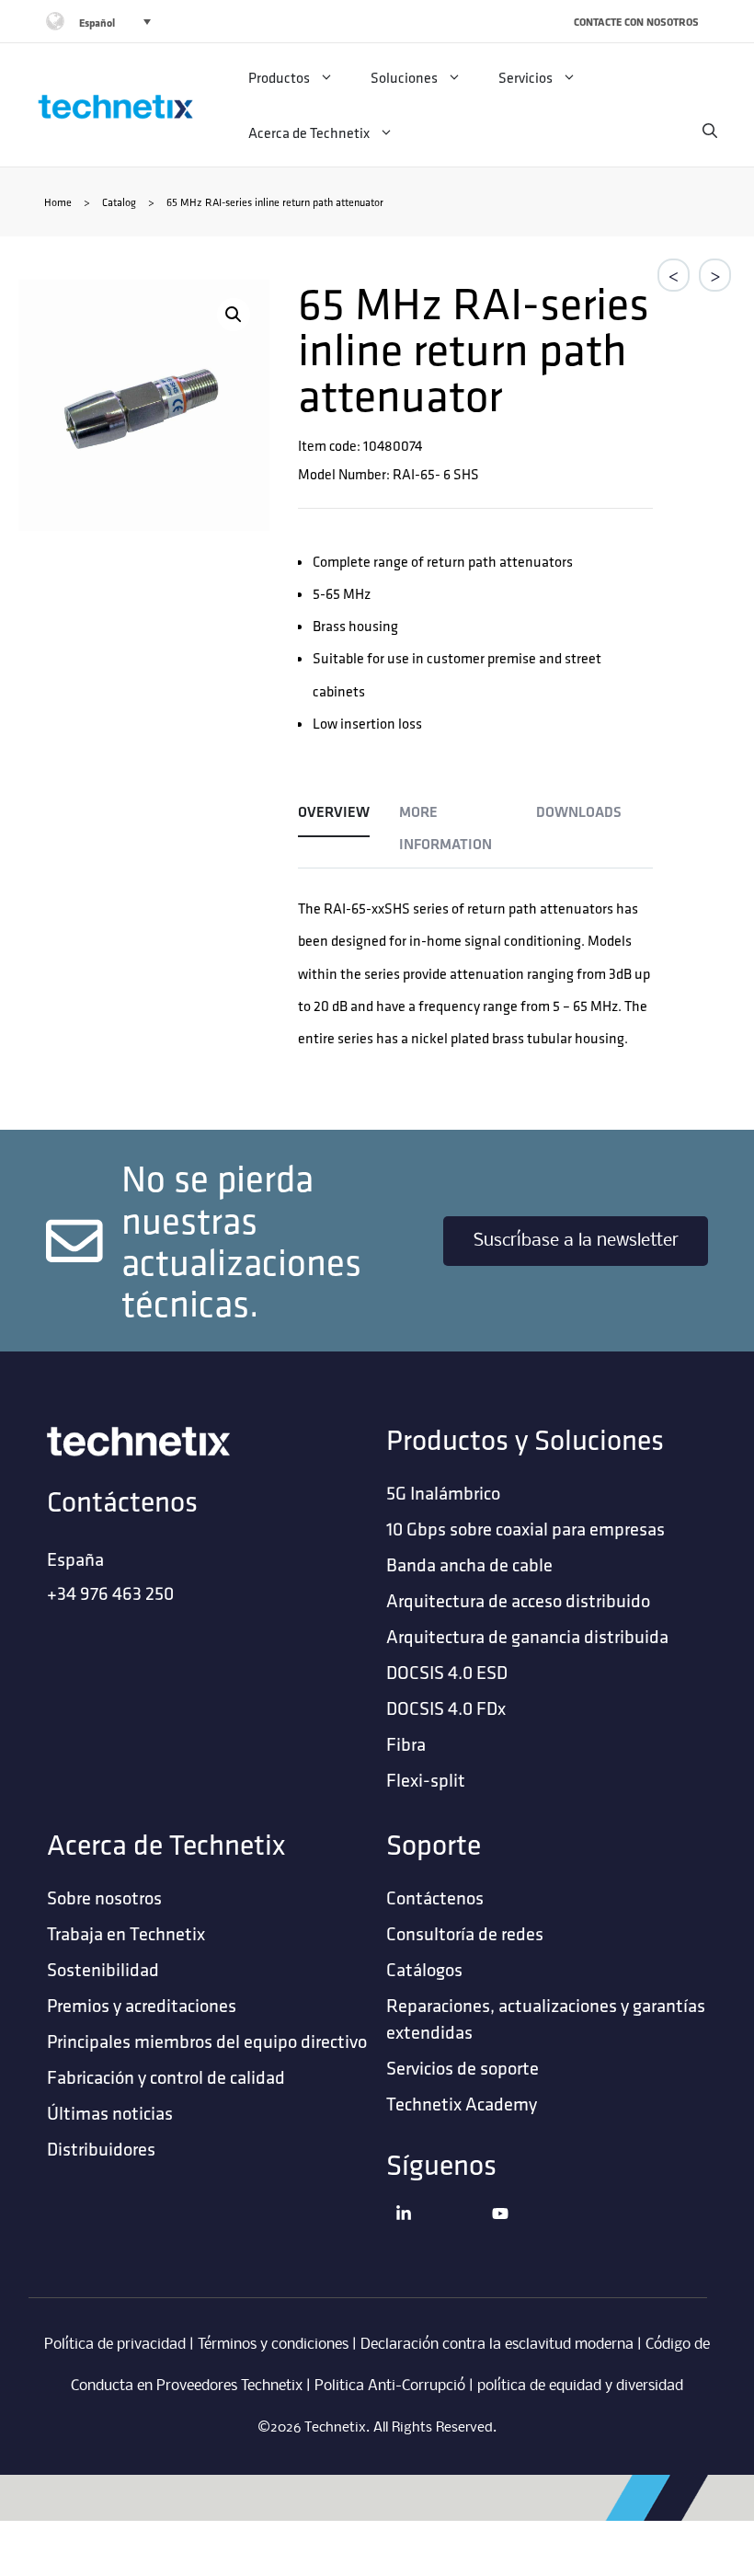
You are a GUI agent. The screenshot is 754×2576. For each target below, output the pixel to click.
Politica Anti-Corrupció (390, 2386)
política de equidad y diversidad (580, 2386)
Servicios (526, 77)
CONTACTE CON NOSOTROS (636, 22)
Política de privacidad (115, 2345)
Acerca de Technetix (309, 132)
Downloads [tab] (579, 812)
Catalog (119, 202)
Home (58, 202)
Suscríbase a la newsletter (576, 1241)
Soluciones (404, 77)
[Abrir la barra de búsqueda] (710, 131)
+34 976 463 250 (110, 1593)
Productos (279, 77)
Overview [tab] (334, 812)
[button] (234, 315)
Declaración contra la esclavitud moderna (497, 2345)
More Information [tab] (446, 828)
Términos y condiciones (273, 2345)
